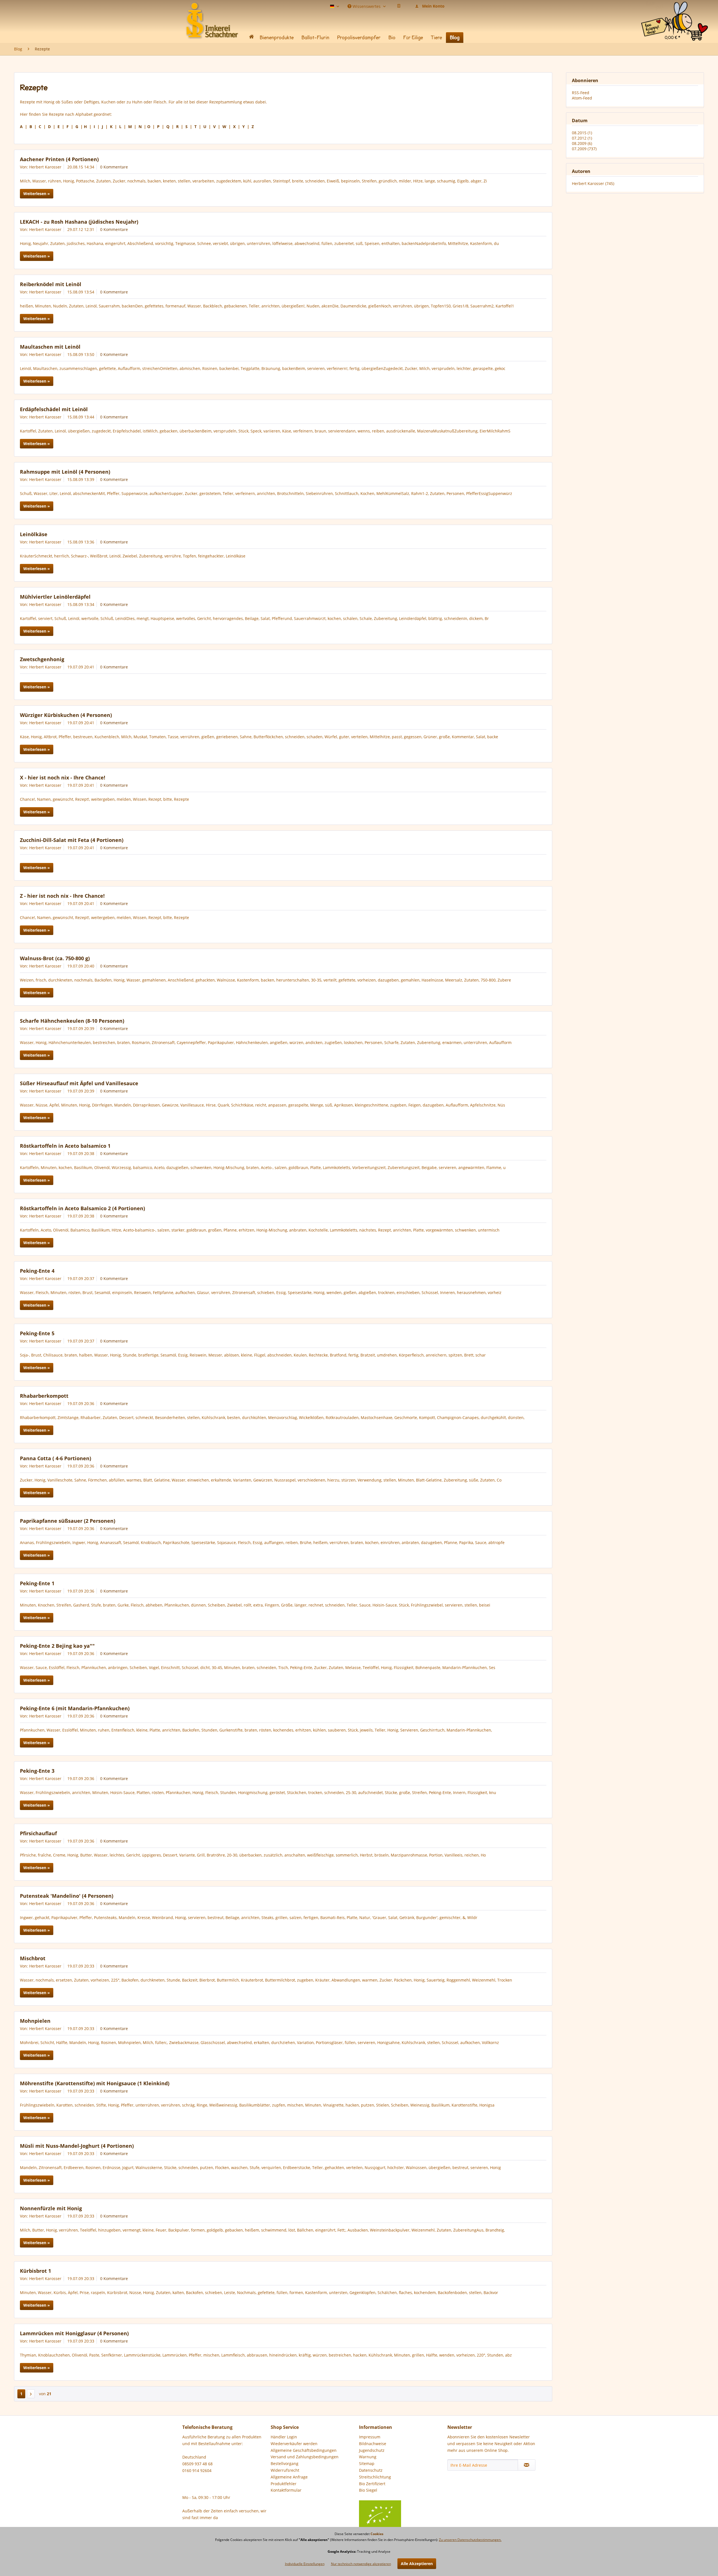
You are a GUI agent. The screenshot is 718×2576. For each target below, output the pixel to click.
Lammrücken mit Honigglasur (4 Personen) (74, 2333)
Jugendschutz (372, 2450)
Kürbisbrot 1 (35, 2271)
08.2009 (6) (582, 143)
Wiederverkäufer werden (294, 2444)
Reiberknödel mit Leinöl (51, 284)
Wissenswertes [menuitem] (367, 6)
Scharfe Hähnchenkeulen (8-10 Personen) (72, 1021)
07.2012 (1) (582, 138)
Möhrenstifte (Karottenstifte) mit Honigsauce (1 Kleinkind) (95, 2083)
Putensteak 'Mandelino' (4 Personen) (67, 1896)
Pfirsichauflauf (38, 1833)
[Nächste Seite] (31, 2394)
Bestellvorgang (285, 2463)
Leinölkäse (34, 534)
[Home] (251, 38)
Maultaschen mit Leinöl (50, 347)
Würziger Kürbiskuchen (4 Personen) (66, 715)
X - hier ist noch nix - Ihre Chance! (63, 777)
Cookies (377, 2534)
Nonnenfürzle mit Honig (51, 2208)
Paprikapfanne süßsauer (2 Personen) (68, 1521)
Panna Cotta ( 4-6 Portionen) (56, 1458)
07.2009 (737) (584, 149)
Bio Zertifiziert (372, 2484)
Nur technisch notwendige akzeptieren (361, 2564)
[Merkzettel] (399, 6)
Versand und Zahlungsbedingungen (305, 2457)
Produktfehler (284, 2484)
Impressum (370, 2437)
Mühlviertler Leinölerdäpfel (55, 597)
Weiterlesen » (37, 194)
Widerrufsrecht (285, 2470)
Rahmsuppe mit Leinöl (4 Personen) (65, 472)
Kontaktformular (286, 2490)
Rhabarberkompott (44, 1396)
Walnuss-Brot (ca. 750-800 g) (55, 958)
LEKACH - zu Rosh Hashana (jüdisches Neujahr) (79, 222)
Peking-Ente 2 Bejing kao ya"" (57, 1646)
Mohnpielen (35, 2021)
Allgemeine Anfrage (289, 2477)
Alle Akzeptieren (417, 2564)
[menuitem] (675, 8)
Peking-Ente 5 (37, 1333)
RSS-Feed (581, 93)
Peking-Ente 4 (37, 1271)
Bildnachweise (373, 2444)
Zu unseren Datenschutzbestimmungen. (470, 2540)
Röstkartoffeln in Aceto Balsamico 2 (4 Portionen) (82, 1208)
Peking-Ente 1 (37, 1583)
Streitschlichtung (375, 2477)
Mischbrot (33, 1958)
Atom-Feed (582, 98)
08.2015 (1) (582, 133)
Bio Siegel (368, 2490)
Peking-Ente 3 (37, 1771)
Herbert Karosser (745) (593, 183)
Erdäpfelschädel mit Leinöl (54, 409)
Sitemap (367, 2463)
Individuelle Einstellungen (305, 2564)
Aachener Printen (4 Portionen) (59, 159)
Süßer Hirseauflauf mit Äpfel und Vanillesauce (79, 1083)
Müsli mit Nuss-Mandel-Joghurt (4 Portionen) (77, 2146)
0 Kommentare (114, 167)
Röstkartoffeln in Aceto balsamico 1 (65, 1146)
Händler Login (284, 2437)
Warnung (368, 2457)
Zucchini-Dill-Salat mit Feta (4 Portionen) (72, 840)
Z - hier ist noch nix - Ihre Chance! (62, 896)
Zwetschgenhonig (42, 659)
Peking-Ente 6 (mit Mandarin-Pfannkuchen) (75, 1708)
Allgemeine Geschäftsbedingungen (304, 2450)
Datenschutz (371, 2470)
